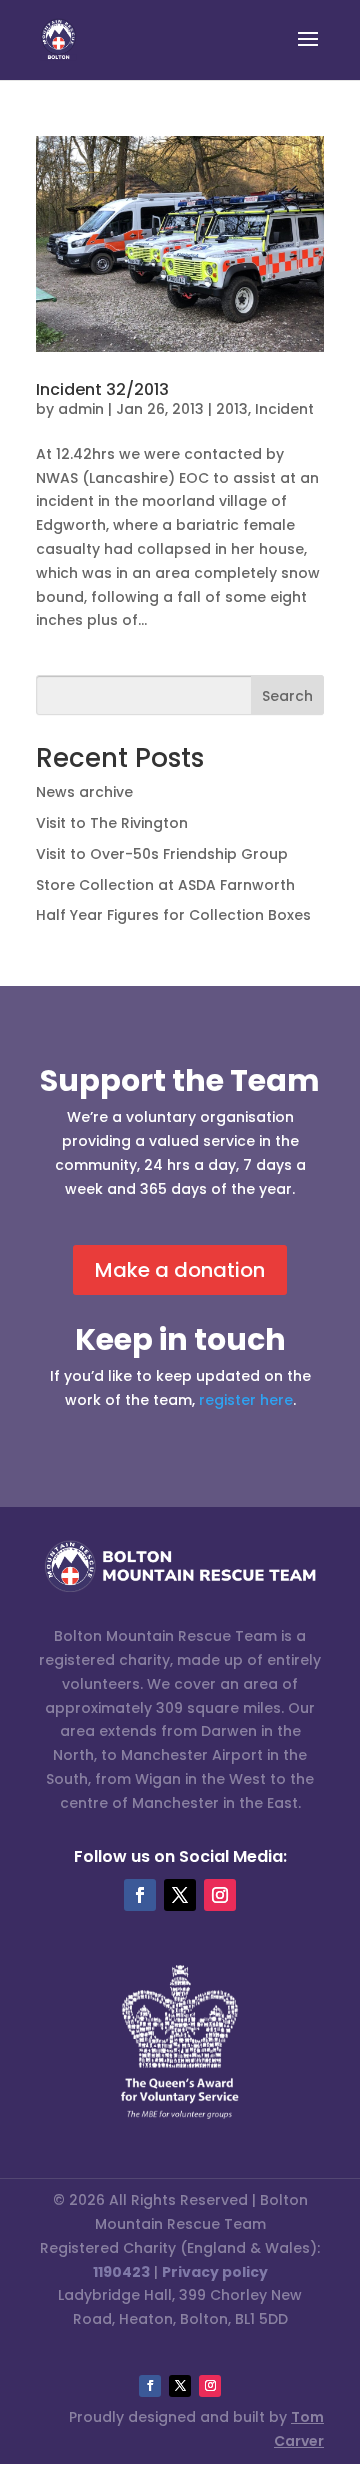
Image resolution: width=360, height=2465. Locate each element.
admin (81, 409)
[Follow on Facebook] (140, 1895)
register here (246, 1400)
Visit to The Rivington (112, 823)
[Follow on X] (180, 1895)
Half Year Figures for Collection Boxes (173, 915)
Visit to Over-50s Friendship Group (162, 854)
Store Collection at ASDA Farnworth (165, 885)
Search (287, 696)
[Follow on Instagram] (220, 1895)
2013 (232, 409)
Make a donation (180, 1270)
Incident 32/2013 (102, 389)
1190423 (121, 2272)
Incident (284, 409)
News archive (84, 792)
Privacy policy (215, 2272)
